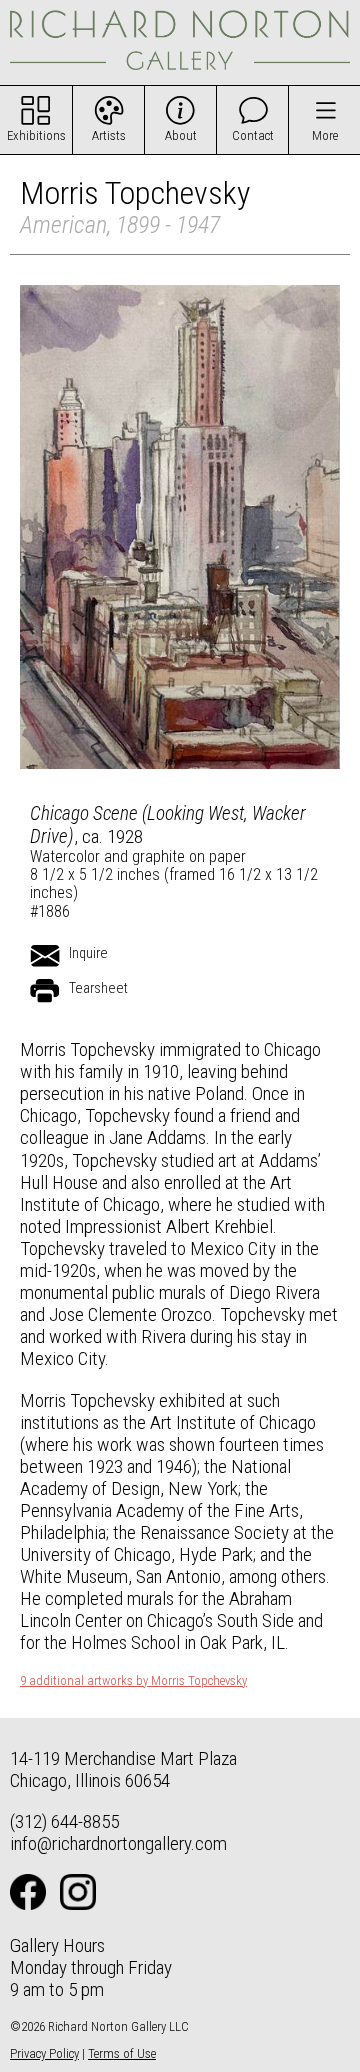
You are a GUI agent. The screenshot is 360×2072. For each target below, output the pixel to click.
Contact (253, 135)
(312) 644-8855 (64, 1821)
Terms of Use (122, 2053)
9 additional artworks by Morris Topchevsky (133, 1681)
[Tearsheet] (45, 991)
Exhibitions (36, 135)
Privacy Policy (44, 2053)
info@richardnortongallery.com (118, 1843)
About (181, 135)
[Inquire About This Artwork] (45, 956)
